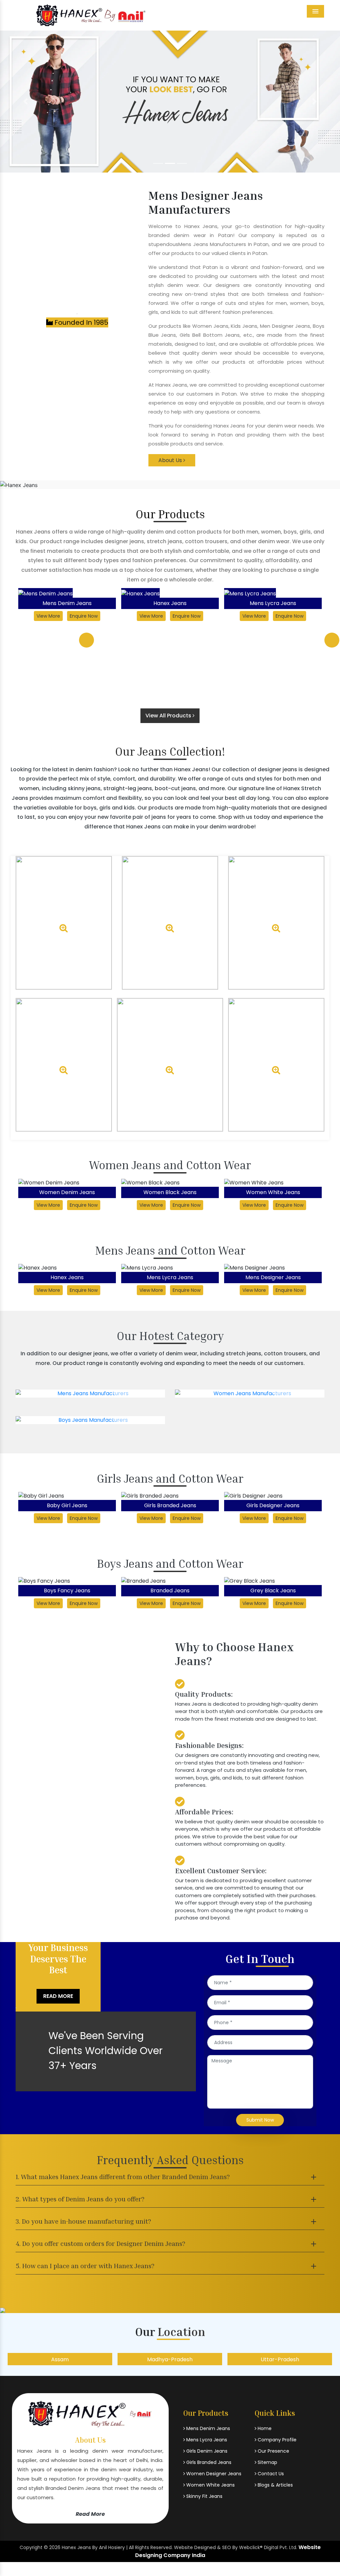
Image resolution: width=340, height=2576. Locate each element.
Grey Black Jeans (170, 1591)
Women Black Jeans (67, 1192)
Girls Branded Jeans (67, 1505)
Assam (10, 2359)
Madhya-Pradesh (120, 2359)
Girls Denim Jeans (206, 2451)
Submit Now (260, 2120)
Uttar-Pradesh (230, 2359)
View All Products (169, 716)
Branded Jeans (67, 1591)
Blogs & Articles (275, 2485)
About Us (171, 460)
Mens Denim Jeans (208, 2428)
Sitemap (267, 2462)
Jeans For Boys (273, 1591)
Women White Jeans (170, 1192)
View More (48, 616)
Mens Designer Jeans (273, 603)
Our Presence (273, 2451)
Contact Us (270, 2474)
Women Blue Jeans (273, 1192)
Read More (58, 1996)
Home (264, 2428)
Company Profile (276, 2440)
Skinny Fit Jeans (204, 2496)
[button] (26, 102)
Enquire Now (84, 616)
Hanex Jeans (67, 603)
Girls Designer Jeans (170, 1505)
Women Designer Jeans (213, 2474)
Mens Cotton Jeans (273, 1277)
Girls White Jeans (273, 1505)
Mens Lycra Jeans (170, 603)
